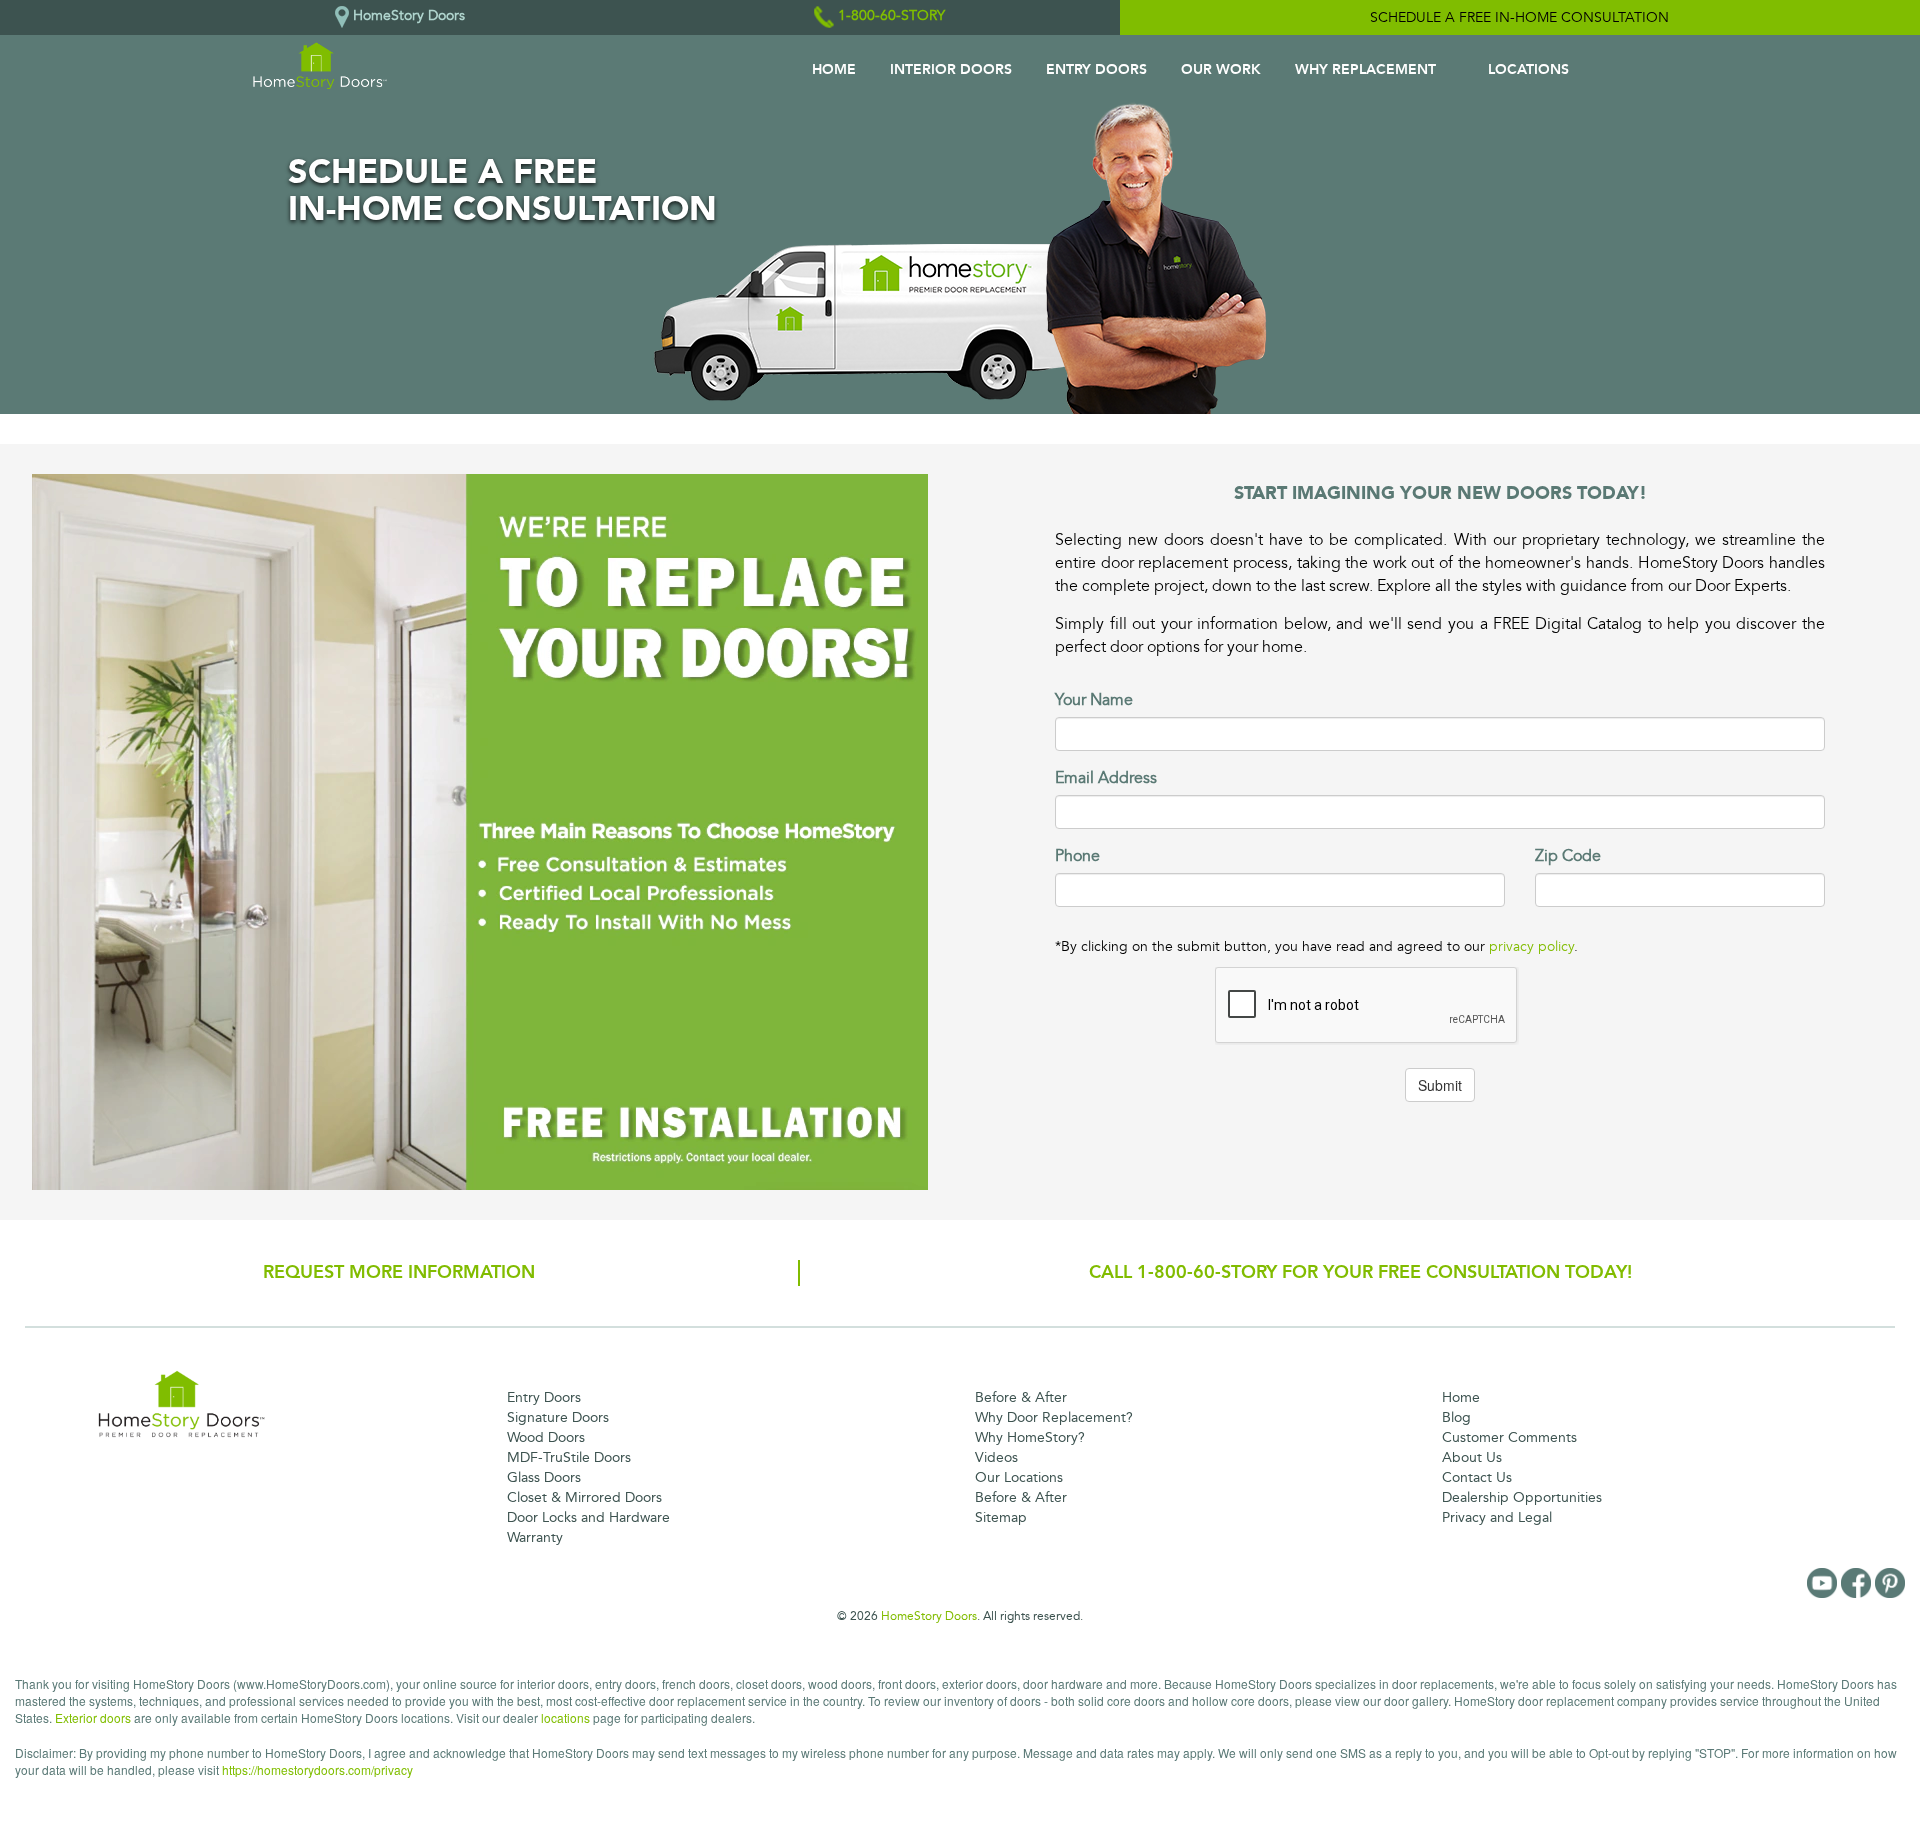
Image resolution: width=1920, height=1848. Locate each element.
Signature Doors (558, 1417)
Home (1461, 1397)
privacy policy (1531, 946)
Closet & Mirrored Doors (584, 1497)
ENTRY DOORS (1096, 69)
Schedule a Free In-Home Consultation (1519, 17)
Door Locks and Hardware (588, 1517)
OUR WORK (1221, 69)
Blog (1456, 1417)
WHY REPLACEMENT (1365, 69)
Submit (1440, 1085)
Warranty (535, 1537)
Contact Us (1477, 1477)
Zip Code (1568, 856)
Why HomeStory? (1030, 1437)
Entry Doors (544, 1397)
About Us (1472, 1457)
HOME (834, 69)
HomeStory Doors (929, 1616)
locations (565, 1717)
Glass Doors (544, 1477)
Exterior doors (93, 1717)
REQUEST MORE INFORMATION (399, 1272)
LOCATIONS (1528, 69)
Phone (1077, 856)
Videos (996, 1457)
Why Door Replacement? (1054, 1417)
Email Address (1106, 778)
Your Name (1094, 700)
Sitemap (1001, 1517)
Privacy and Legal (1497, 1517)
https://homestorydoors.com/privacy (317, 1769)
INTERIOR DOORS (951, 69)
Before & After (1021, 1397)
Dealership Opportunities (1522, 1497)
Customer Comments (1509, 1437)
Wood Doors (546, 1437)
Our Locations (1019, 1477)
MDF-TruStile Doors (569, 1457)
